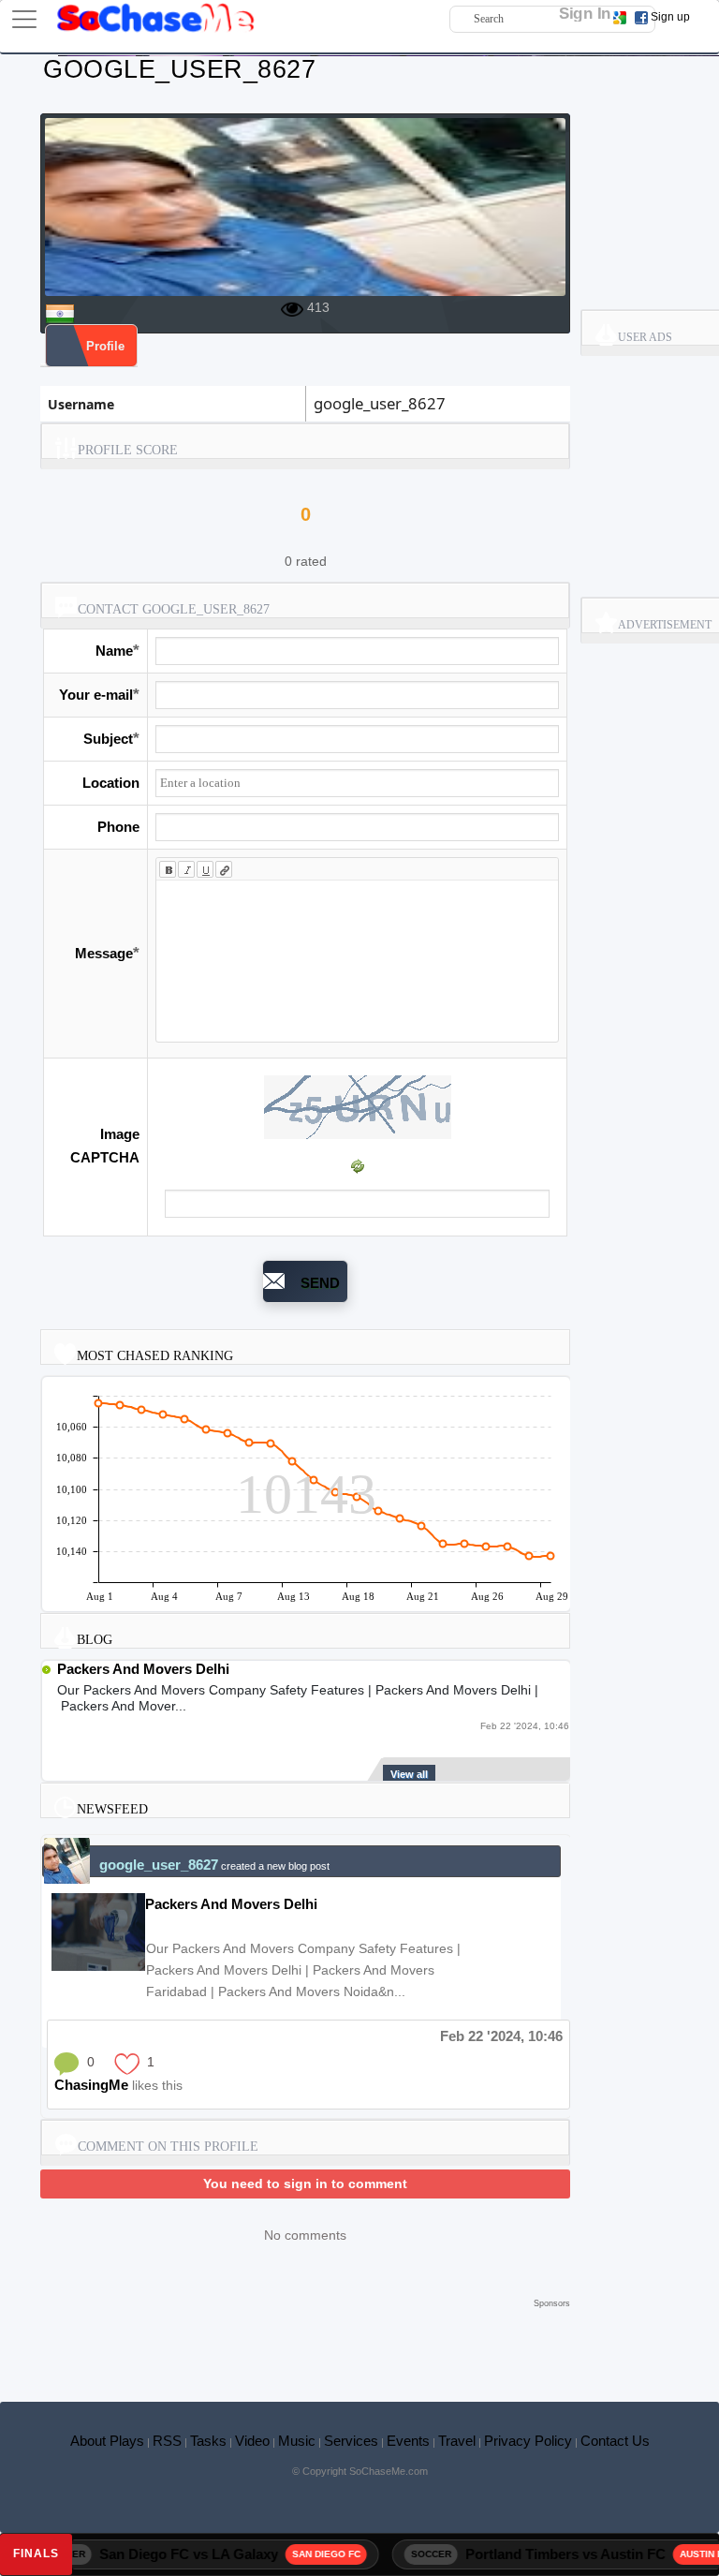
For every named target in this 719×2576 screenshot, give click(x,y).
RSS (167, 2441)
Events (408, 2441)
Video (252, 2441)
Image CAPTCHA (105, 1146)
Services (351, 2441)
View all (409, 1774)
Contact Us (615, 2441)
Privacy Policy (528, 2441)
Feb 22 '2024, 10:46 (501, 2036)
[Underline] (205, 869)
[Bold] (168, 869)
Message (104, 953)
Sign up (670, 17)
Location (111, 783)
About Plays (107, 2441)
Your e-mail (96, 695)
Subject (108, 739)
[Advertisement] (305, 2341)
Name (114, 651)
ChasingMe (91, 2085)
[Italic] (186, 869)
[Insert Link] (224, 869)
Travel (457, 2441)
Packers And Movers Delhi (143, 1669)
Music (297, 2441)
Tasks (208, 2441)
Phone (118, 827)
